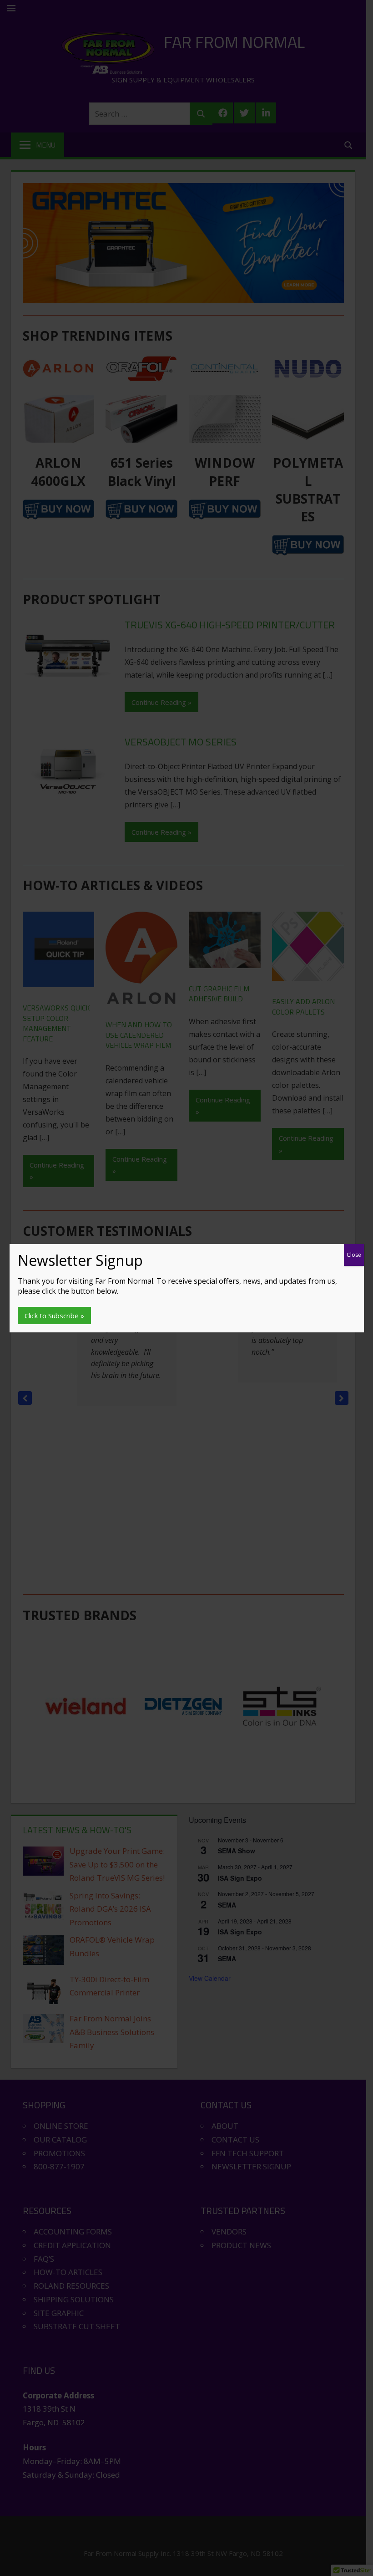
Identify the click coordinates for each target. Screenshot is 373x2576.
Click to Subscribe (52, 1316)
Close (354, 1255)
